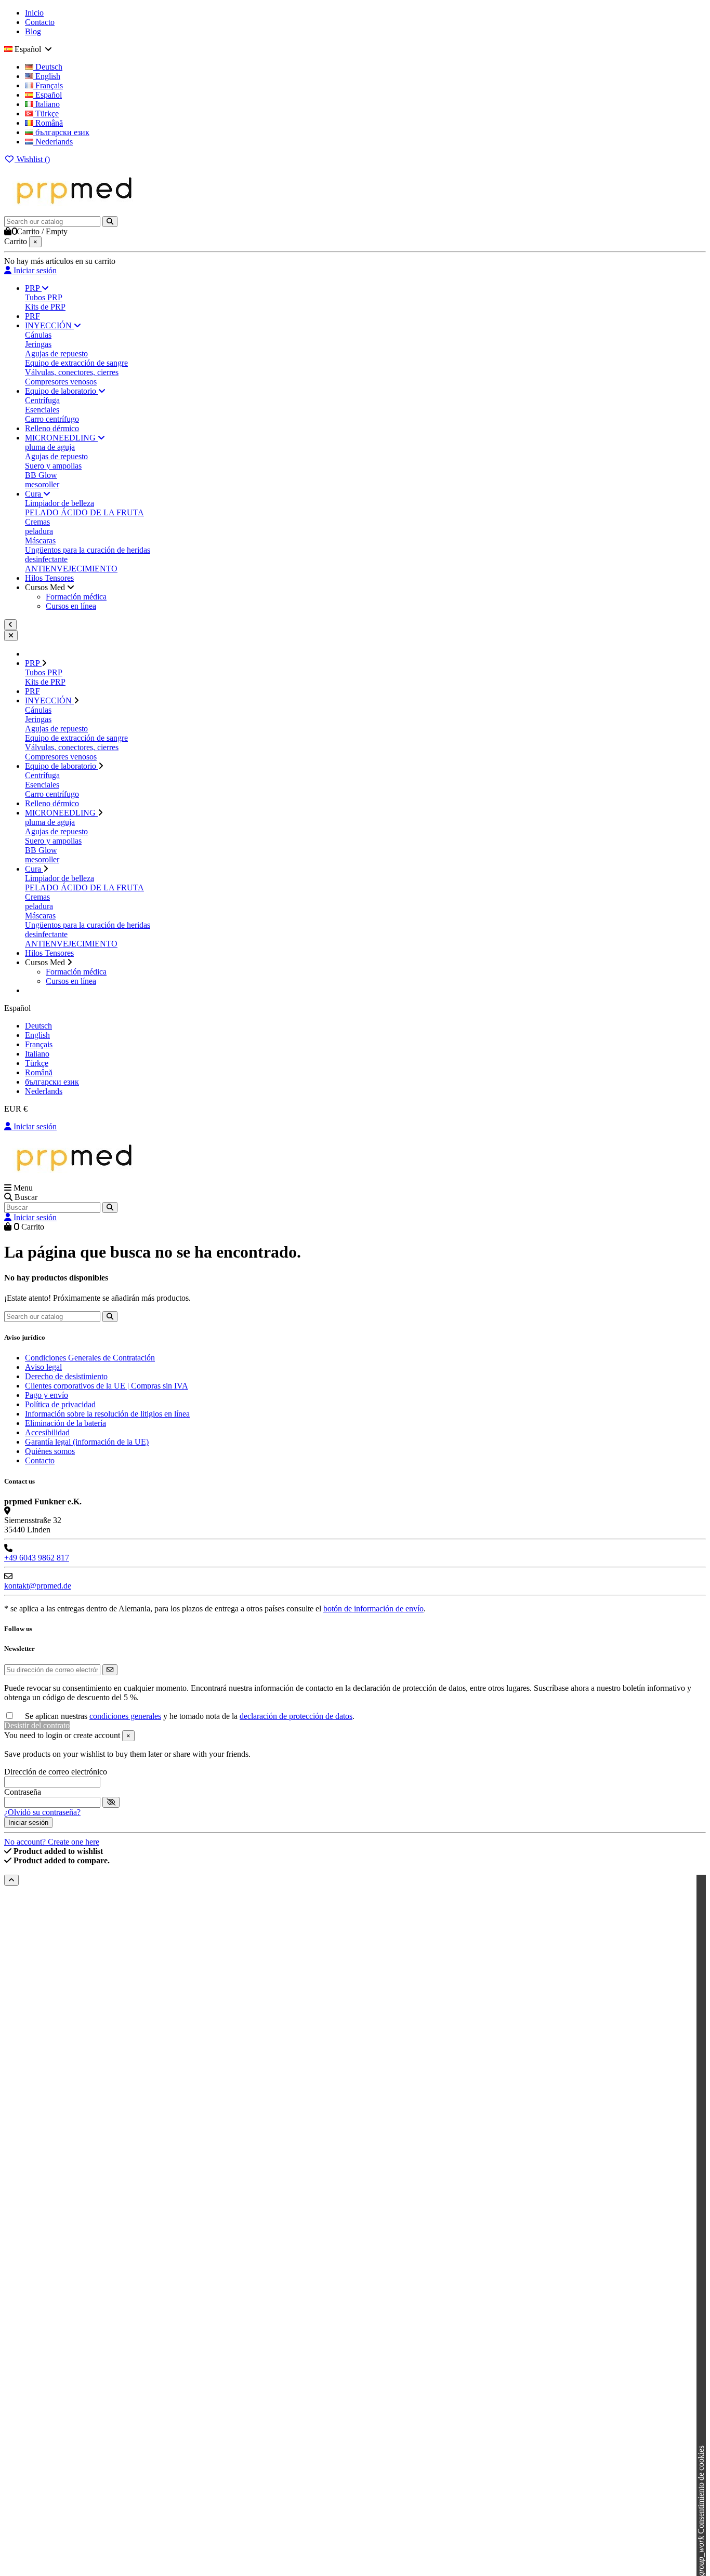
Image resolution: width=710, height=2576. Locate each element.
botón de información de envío (373, 1609)
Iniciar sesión (34, 1126)
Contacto (40, 22)
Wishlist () (32, 159)
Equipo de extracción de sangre (76, 363)
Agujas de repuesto (56, 353)
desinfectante (46, 559)
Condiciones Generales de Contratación (90, 1358)
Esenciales (42, 410)
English (47, 76)
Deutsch (48, 67)
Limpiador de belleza (60, 503)
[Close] (11, 636)
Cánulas (38, 335)
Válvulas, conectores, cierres (72, 372)
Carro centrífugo (52, 419)
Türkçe (46, 114)
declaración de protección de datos (296, 1716)
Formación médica (76, 597)
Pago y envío (47, 1395)
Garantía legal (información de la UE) (87, 1442)
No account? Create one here (52, 1842)
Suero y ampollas (53, 466)
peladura (39, 531)
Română (48, 123)
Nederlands (53, 142)
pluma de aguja (50, 447)
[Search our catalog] (110, 222)
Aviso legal (43, 1367)
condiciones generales (125, 1716)
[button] (50, 587)
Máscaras (40, 540)
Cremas (37, 522)
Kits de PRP (45, 307)
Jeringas (38, 344)
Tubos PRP (44, 297)
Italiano (47, 104)
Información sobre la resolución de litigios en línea (107, 1414)
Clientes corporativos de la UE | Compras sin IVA (107, 1386)
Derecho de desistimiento (66, 1376)
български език (61, 132)
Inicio (34, 13)
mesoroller (42, 484)
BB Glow (41, 475)
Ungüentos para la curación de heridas (88, 550)
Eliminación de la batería (65, 1423)
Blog (33, 31)
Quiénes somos (50, 1451)
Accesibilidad (47, 1432)
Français (48, 85)
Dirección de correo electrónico (56, 1772)
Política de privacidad (60, 1404)
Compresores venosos (61, 382)
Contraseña (23, 1792)
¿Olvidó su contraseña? (42, 1812)
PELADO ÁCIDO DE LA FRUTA (84, 512)
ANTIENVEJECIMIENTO (71, 569)
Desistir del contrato (37, 1725)
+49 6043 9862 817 (37, 1558)
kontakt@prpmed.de (38, 1586)
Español (48, 95)
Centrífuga (42, 400)
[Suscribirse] (110, 1670)
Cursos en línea (71, 606)
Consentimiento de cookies (701, 2511)
